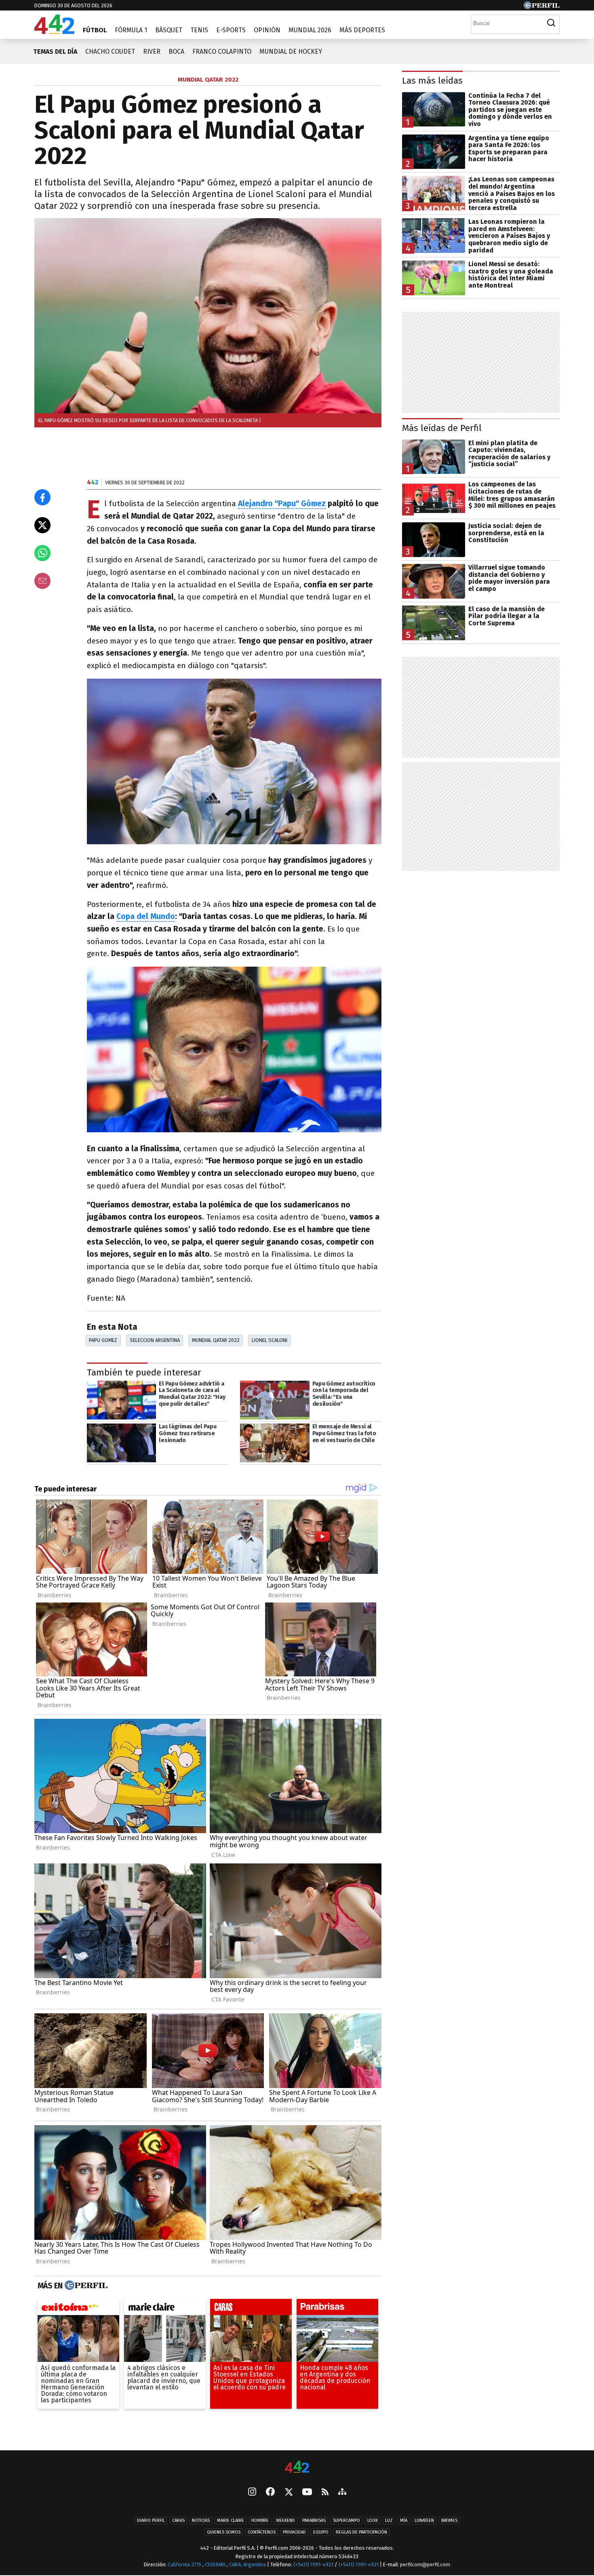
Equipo (321, 2533)
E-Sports (231, 30)
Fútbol (95, 30)
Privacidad (294, 2533)
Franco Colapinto (222, 52)
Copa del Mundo (146, 916)
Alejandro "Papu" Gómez (282, 504)
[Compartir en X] (42, 525)
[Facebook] (270, 2493)
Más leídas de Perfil (442, 428)
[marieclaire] (165, 2309)
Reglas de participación (361, 2533)
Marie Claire (231, 2521)
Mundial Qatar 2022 (216, 1340)
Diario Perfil (151, 2521)
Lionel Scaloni (270, 1340)
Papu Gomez (103, 1340)
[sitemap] (342, 2493)
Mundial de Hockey (291, 52)
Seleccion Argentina (155, 1340)
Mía (404, 2521)
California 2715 (185, 2565)
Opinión (267, 30)
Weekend (285, 2521)
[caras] (251, 2309)
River (152, 52)
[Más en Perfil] (85, 2286)
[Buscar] (551, 23)
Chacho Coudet (110, 52)
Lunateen (424, 2521)
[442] (297, 2468)
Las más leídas (432, 81)
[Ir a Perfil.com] (541, 7)
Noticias (201, 2521)
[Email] (42, 581)
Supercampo (346, 2521)
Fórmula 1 (131, 30)
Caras (178, 2521)
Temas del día (55, 52)
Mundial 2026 (310, 30)
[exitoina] (78, 2309)
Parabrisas (314, 2521)
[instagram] (252, 2493)
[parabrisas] (337, 2309)
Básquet (169, 30)
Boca (176, 52)
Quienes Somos (224, 2533)
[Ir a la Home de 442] (54, 32)
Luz (389, 2521)
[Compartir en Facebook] (42, 497)
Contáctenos (262, 2533)
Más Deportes (362, 30)
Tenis (199, 30)
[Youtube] (307, 2493)
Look (373, 2521)
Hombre (260, 2521)
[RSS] (325, 2493)
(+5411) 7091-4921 (313, 2565)
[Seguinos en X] (289, 2493)
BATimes (449, 2521)
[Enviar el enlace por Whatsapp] (42, 553)
